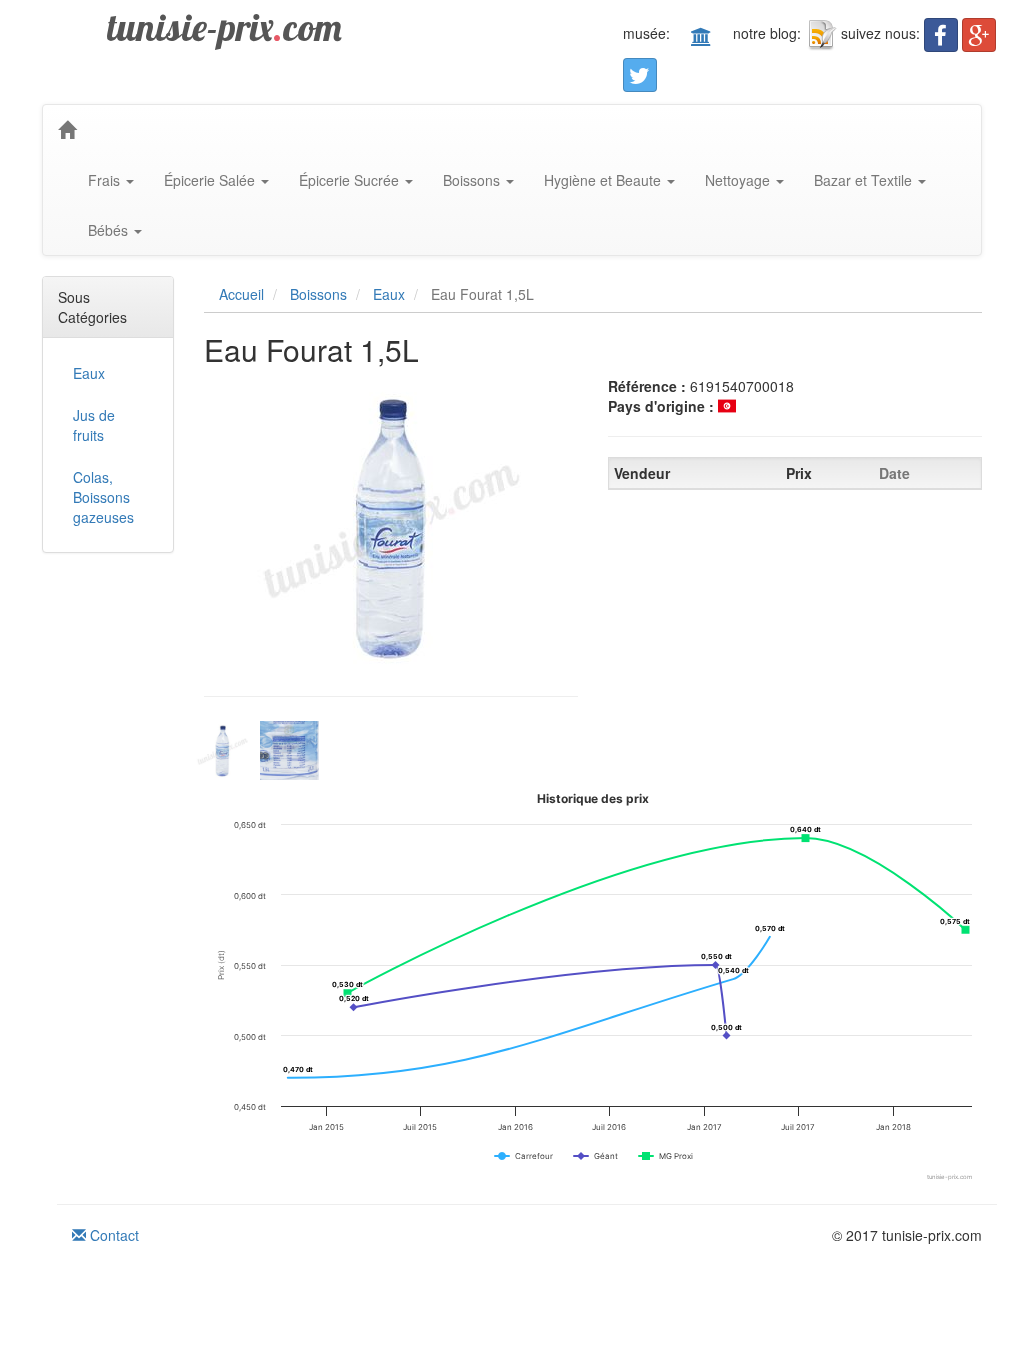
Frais (106, 180)
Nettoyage (739, 180)
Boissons (473, 180)
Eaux (89, 373)
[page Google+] (979, 35)
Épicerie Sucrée (351, 180)
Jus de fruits (94, 425)
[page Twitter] (640, 75)
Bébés (110, 230)
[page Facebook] (941, 35)
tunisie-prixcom (224, 27)
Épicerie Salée (211, 180)
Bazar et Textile (865, 180)
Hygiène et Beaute (604, 180)
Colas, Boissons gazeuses (103, 497)
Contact (112, 1235)
